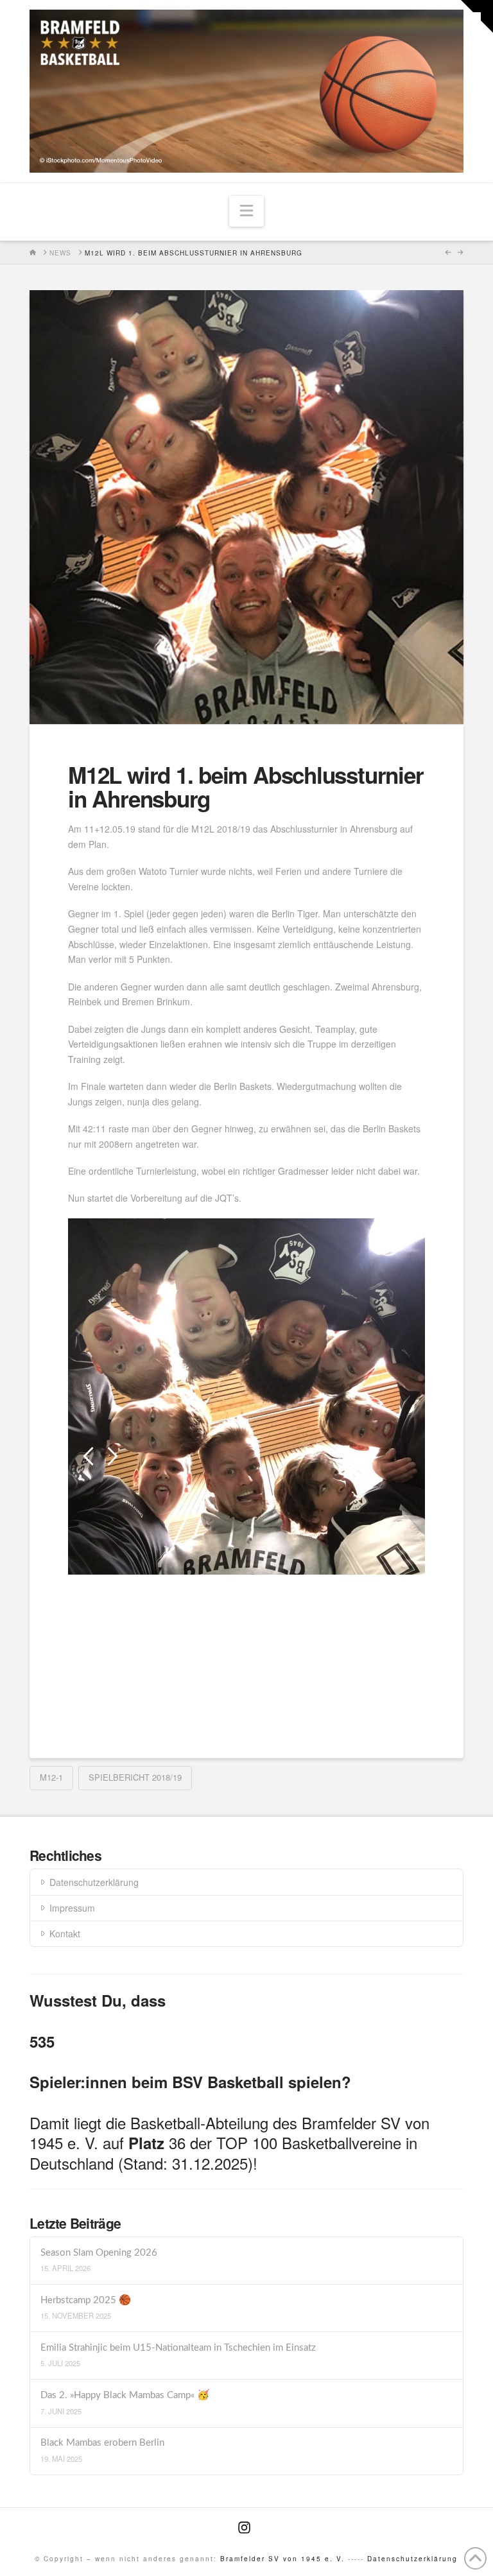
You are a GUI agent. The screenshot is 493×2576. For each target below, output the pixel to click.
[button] (246, 211)
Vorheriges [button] (88, 1456)
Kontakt (65, 1933)
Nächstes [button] (113, 1456)
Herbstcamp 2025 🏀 (86, 2300)
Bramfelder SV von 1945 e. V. (282, 2559)
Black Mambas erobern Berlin (102, 2443)
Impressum (72, 1908)
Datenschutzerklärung (94, 1882)
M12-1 (51, 1777)
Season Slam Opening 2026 (99, 2253)
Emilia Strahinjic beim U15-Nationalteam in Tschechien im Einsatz (178, 2348)
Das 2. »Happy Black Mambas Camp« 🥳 (125, 2395)
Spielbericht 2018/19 (135, 1777)
